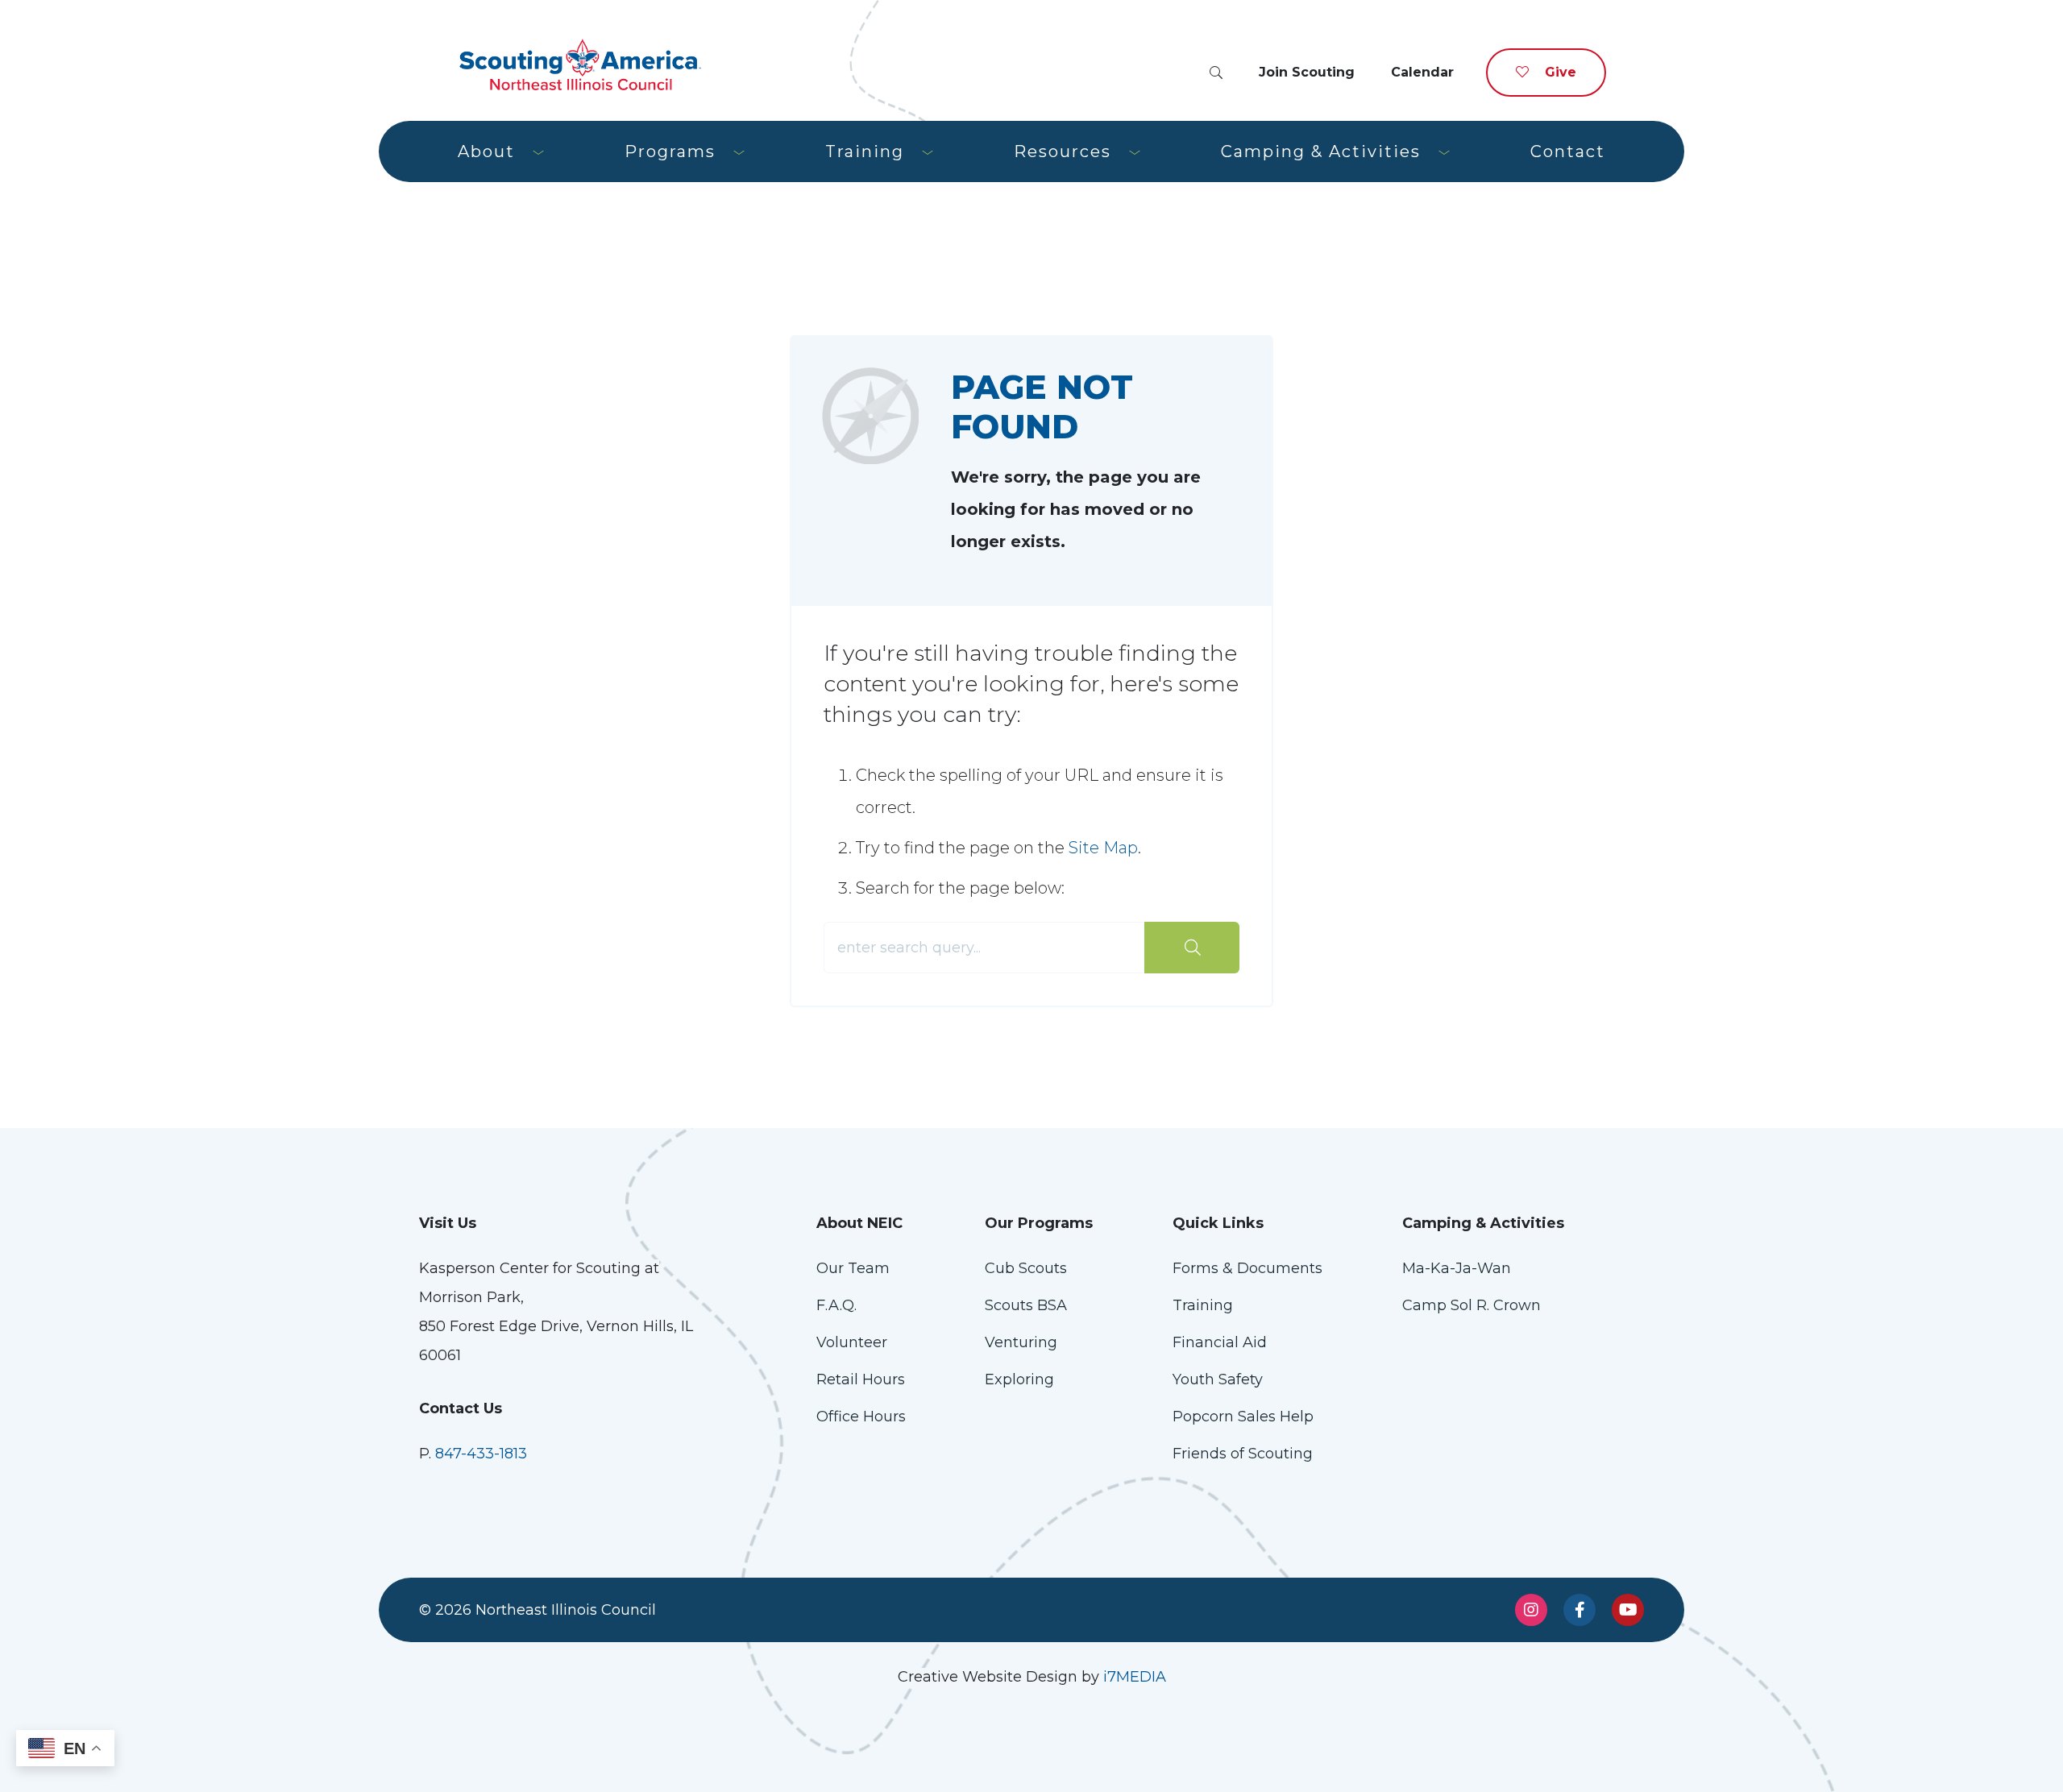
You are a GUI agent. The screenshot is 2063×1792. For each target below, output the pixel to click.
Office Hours (861, 1417)
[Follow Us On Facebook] (1579, 1610)
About (486, 151)
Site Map (1103, 848)
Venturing (1021, 1342)
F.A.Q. (836, 1305)
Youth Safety (1218, 1379)
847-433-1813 (481, 1454)
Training (865, 151)
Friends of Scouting (1243, 1454)
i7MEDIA (1135, 1677)
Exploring (1019, 1379)
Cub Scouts (1026, 1268)
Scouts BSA (1026, 1305)
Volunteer (852, 1342)
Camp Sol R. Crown (1471, 1305)
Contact (1568, 151)
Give (1561, 72)
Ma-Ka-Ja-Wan (1457, 1268)
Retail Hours (861, 1379)
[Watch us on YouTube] (1628, 1610)
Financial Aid (1220, 1342)
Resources (1063, 151)
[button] (1216, 73)
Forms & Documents (1247, 1268)
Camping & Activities (1321, 151)
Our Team (853, 1268)
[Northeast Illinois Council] (580, 64)
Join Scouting (1307, 72)
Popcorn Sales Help (1243, 1417)
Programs (670, 151)
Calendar (1422, 72)
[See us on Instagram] (1531, 1610)
